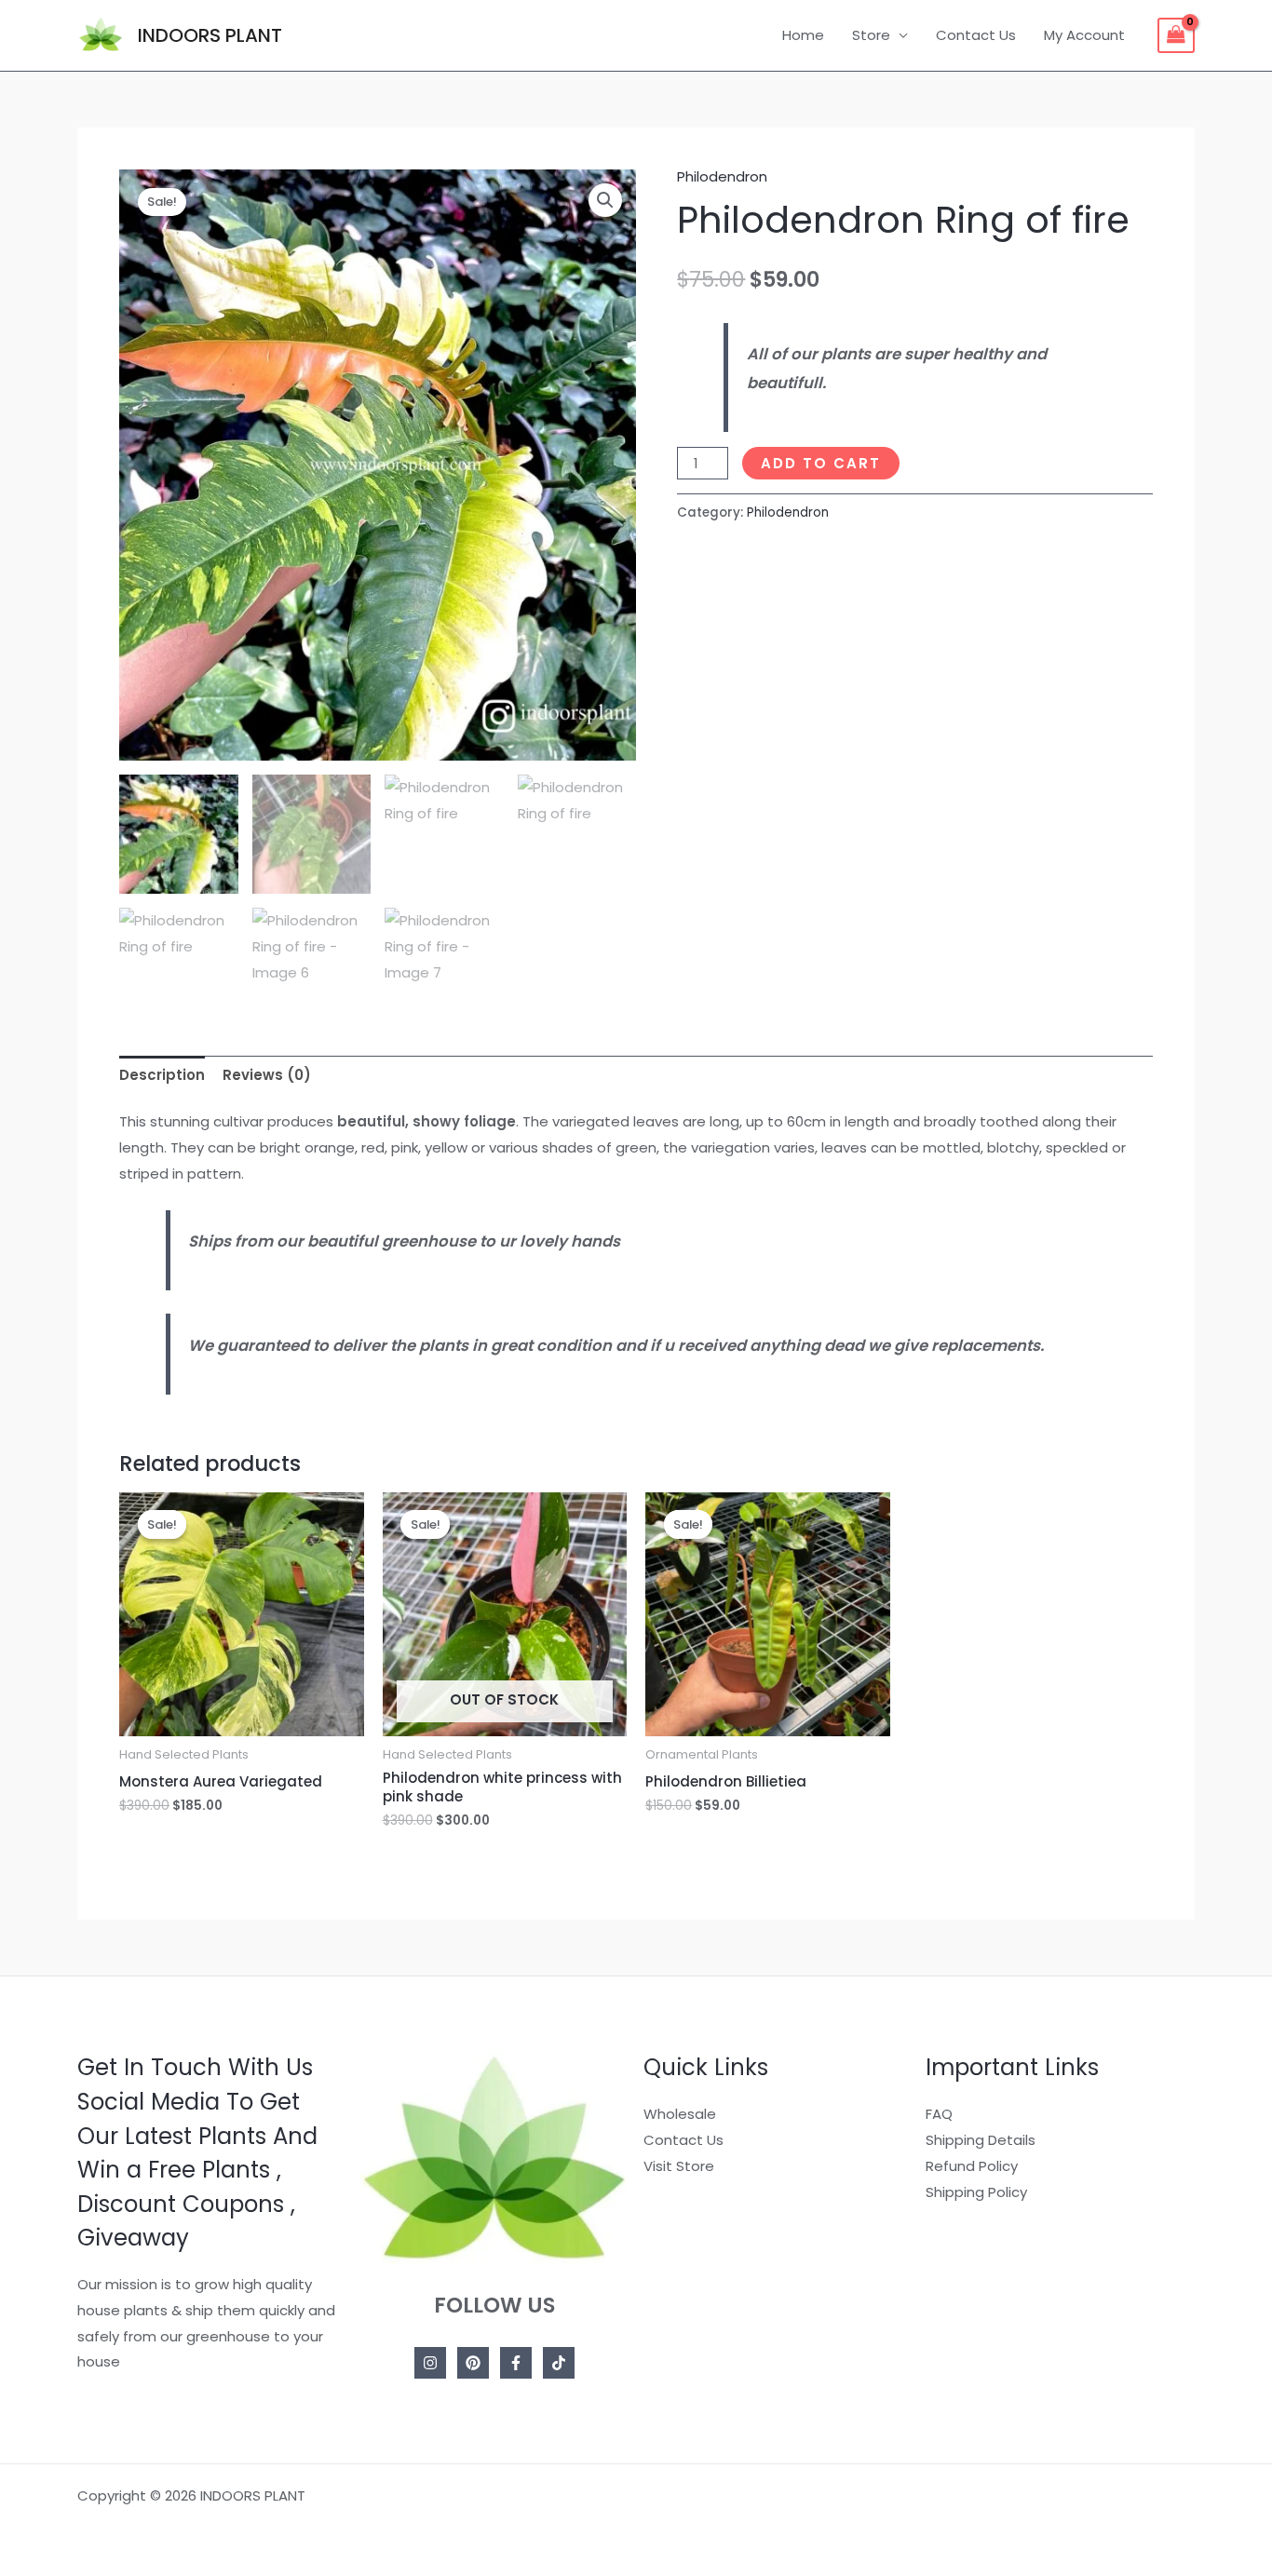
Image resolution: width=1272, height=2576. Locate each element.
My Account (1084, 35)
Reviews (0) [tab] (267, 1075)
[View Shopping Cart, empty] (1176, 35)
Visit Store (679, 2166)
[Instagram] (430, 2363)
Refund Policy (972, 2166)
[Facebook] (516, 2363)
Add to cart (821, 463)
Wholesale (680, 2114)
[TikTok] (559, 2363)
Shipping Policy (976, 2192)
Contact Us (976, 35)
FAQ (939, 2114)
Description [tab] (162, 1075)
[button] (605, 200)
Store (871, 35)
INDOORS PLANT (210, 35)
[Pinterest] (473, 2363)
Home (803, 35)
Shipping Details (981, 2140)
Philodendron (722, 176)
